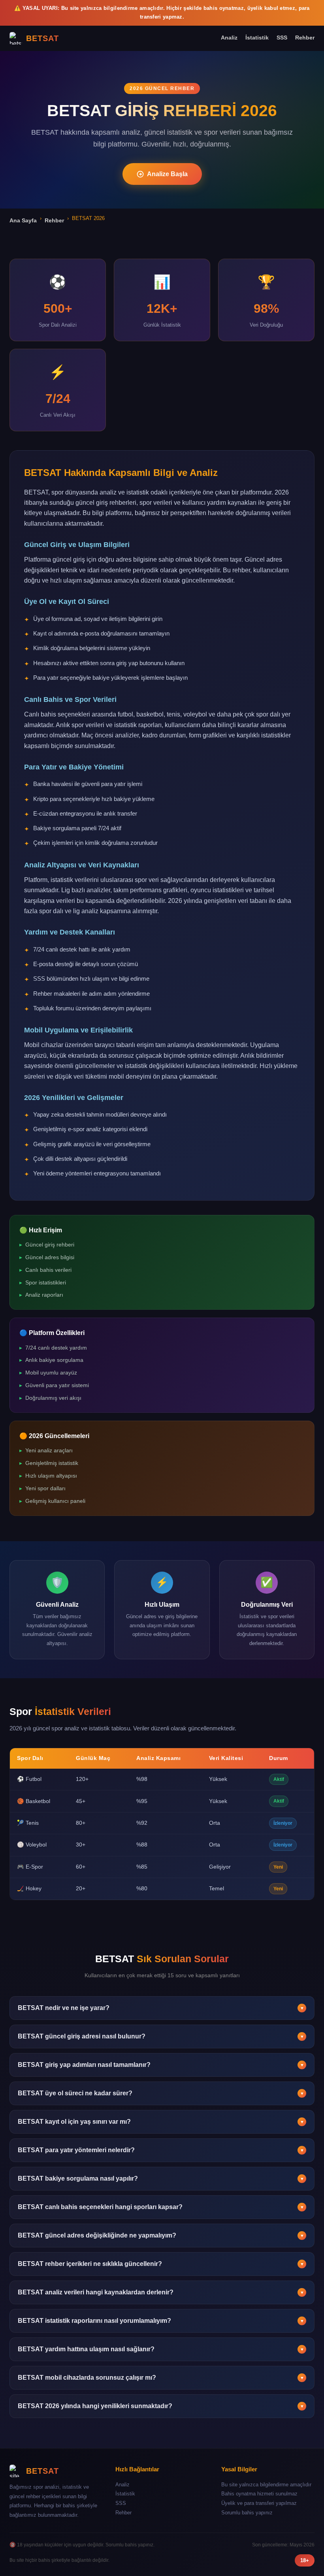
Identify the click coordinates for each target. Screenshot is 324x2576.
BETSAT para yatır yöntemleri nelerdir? (161, 2150)
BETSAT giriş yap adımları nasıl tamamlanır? (161, 2065)
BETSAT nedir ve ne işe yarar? (161, 2008)
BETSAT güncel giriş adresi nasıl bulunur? (161, 2036)
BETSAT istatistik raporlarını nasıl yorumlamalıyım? (161, 2321)
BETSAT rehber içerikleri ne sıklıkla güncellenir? (161, 2264)
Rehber (305, 38)
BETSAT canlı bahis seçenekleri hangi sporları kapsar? (161, 2207)
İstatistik (257, 38)
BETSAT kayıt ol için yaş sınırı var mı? (161, 2122)
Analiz (229, 38)
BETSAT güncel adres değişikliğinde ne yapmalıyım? (161, 2235)
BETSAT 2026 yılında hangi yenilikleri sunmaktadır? (161, 2406)
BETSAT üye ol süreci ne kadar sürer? (161, 2093)
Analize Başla (167, 174)
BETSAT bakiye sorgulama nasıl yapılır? (161, 2178)
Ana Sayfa (23, 220)
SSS (282, 38)
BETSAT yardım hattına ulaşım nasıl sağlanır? (161, 2349)
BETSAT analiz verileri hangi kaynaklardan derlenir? (161, 2292)
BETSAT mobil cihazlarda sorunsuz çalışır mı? (161, 2378)
